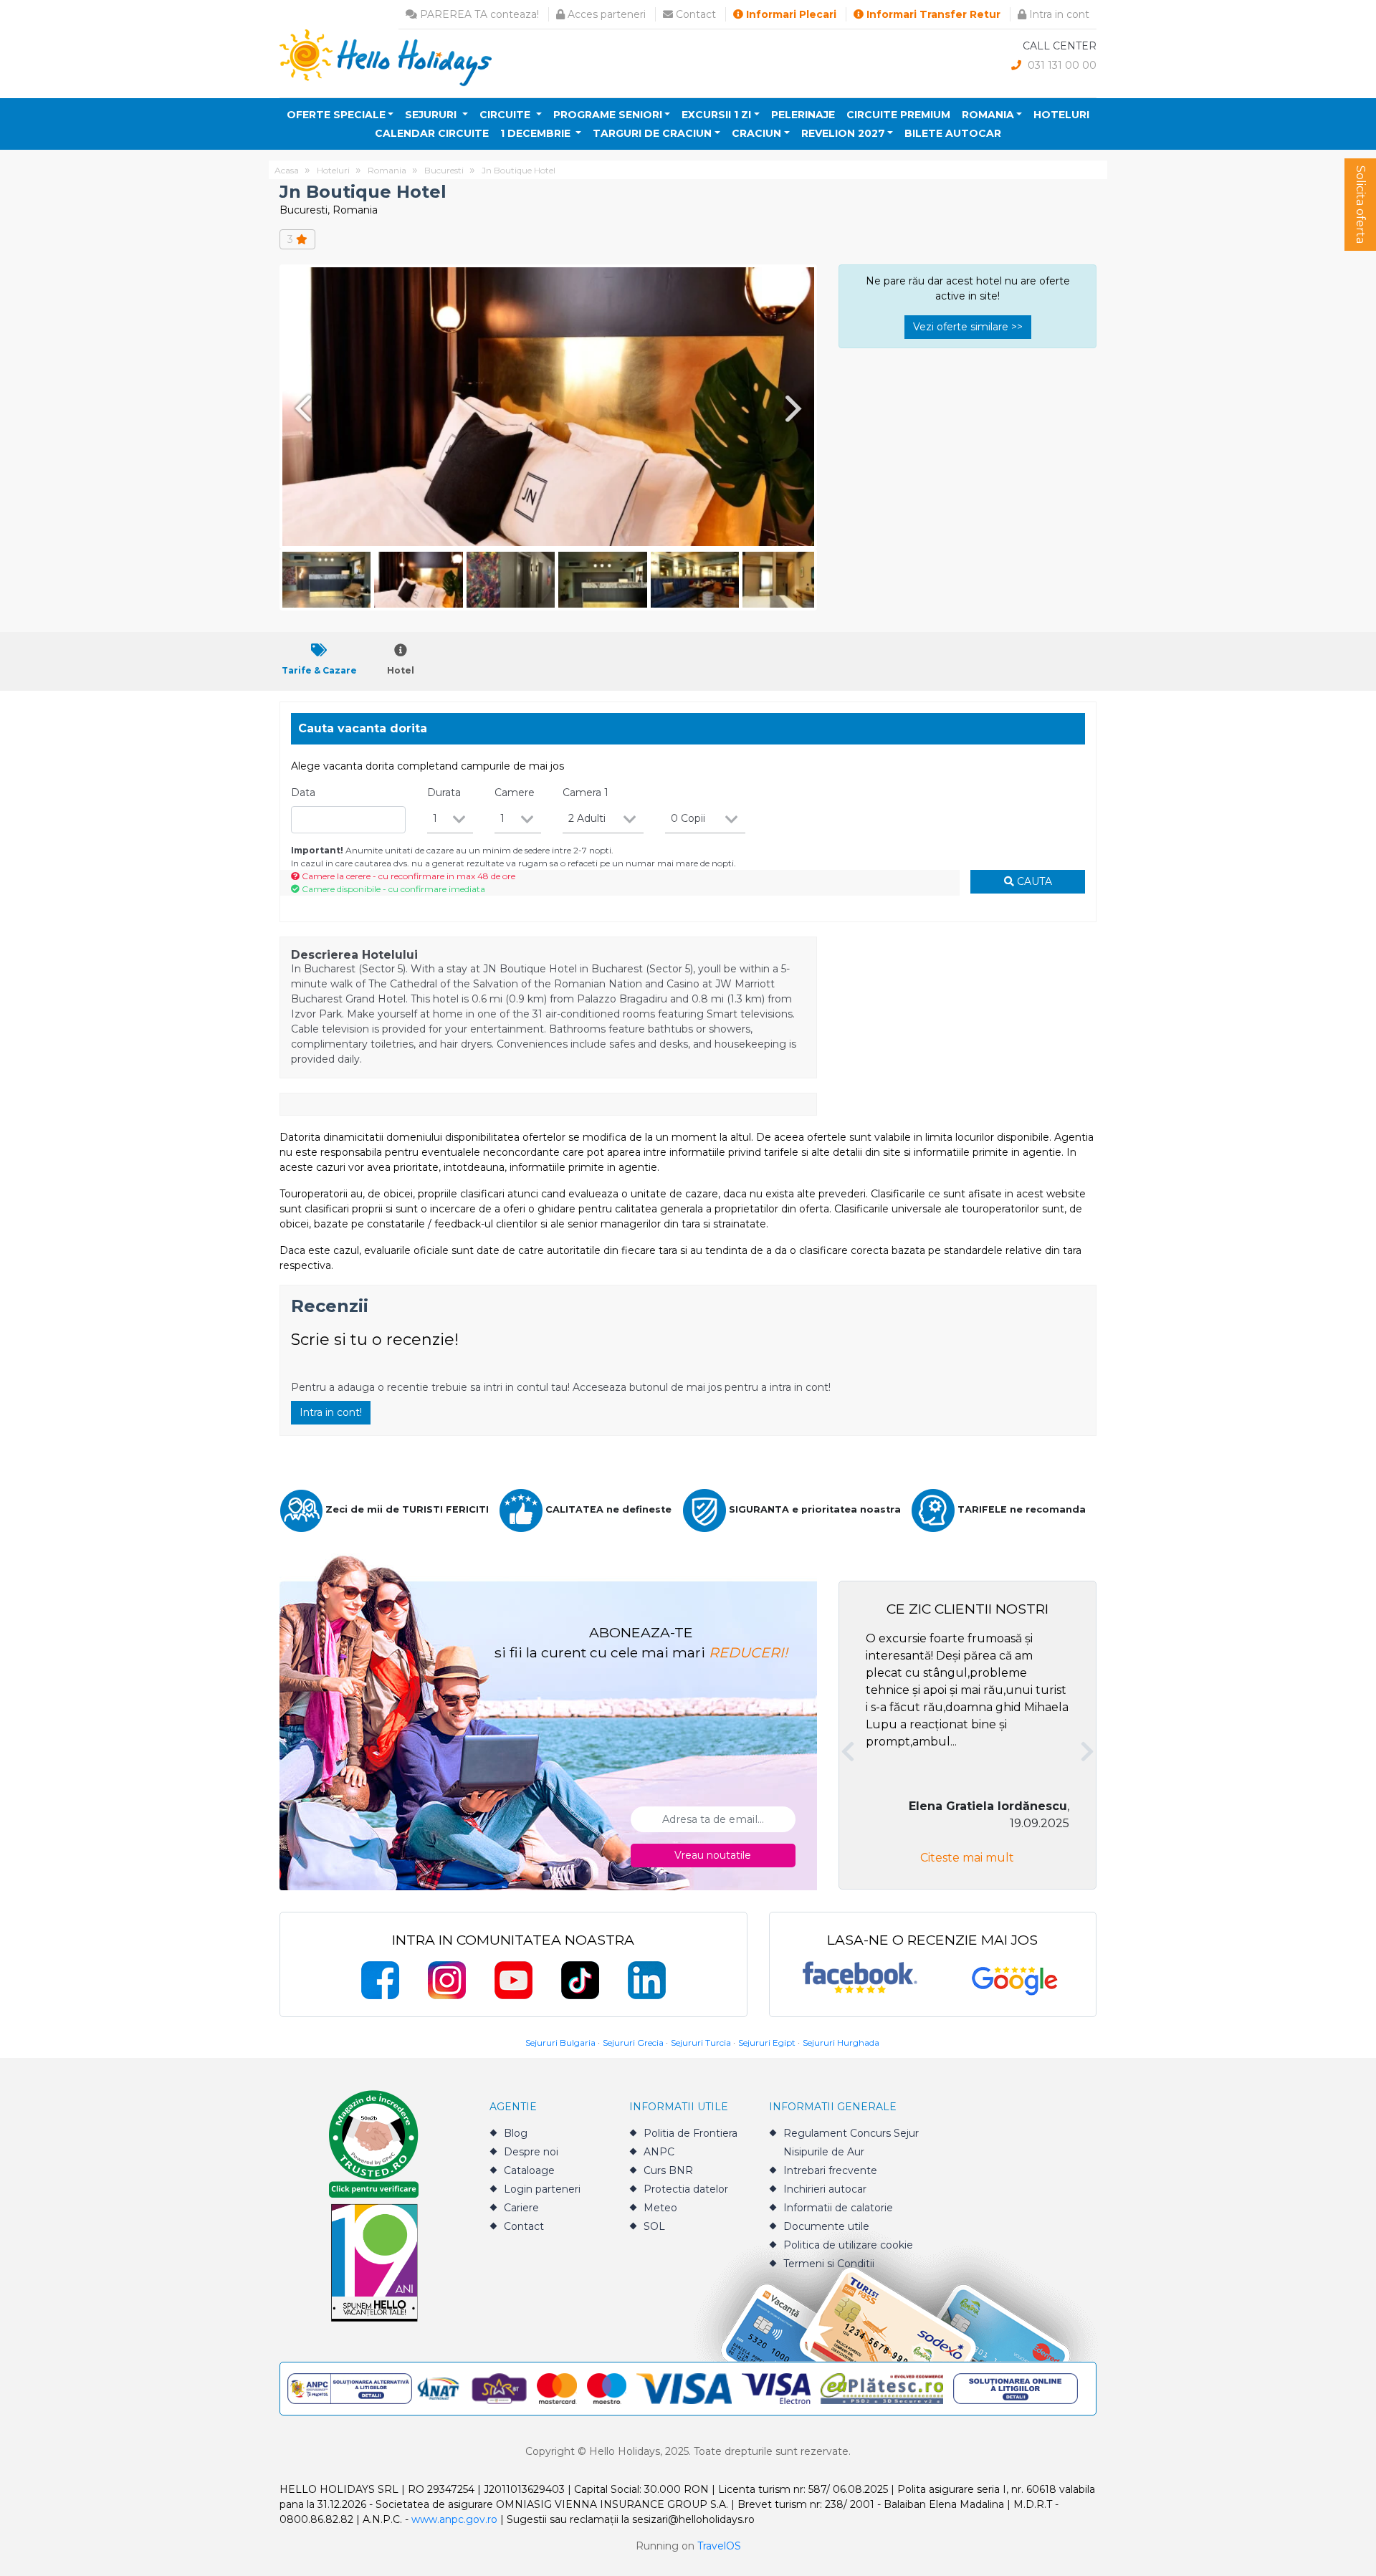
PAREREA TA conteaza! (478, 14)
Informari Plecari (790, 14)
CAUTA (1033, 881)
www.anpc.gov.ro (454, 2519)
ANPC (659, 2152)
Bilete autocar (953, 133)
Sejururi (432, 115)
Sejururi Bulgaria (560, 2043)
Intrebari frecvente (830, 2170)
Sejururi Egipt (767, 2043)
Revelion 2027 (843, 133)
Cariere (521, 2208)
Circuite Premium (898, 115)
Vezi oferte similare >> (968, 327)
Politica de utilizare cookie (848, 2245)
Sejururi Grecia (633, 2043)
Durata (444, 793)
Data (303, 793)
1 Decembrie (537, 133)
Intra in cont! (331, 1412)
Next (796, 408)
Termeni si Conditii (829, 2264)
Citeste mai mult (967, 1858)
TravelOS (719, 2546)
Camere (515, 793)
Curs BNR (668, 2170)
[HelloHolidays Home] (386, 57)
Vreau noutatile (713, 1855)
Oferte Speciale (336, 115)
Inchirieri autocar (825, 2189)
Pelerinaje (803, 115)
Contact (694, 14)
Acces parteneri (605, 14)
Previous (300, 408)
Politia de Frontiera (691, 2133)
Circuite (506, 115)
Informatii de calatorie (838, 2208)
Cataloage (529, 2170)
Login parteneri (542, 2189)
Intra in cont (1058, 14)
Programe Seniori (608, 115)
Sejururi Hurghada (841, 2043)
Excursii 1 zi (716, 115)
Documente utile (826, 2226)
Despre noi (531, 2152)
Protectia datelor (686, 2189)
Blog (516, 2133)
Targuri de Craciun (652, 133)
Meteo (660, 2208)
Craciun (756, 133)
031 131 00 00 (1061, 65)
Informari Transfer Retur (932, 14)
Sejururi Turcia (701, 2043)
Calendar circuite (432, 133)
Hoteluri (1061, 115)
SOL (654, 2226)
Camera (586, 793)
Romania (988, 115)
